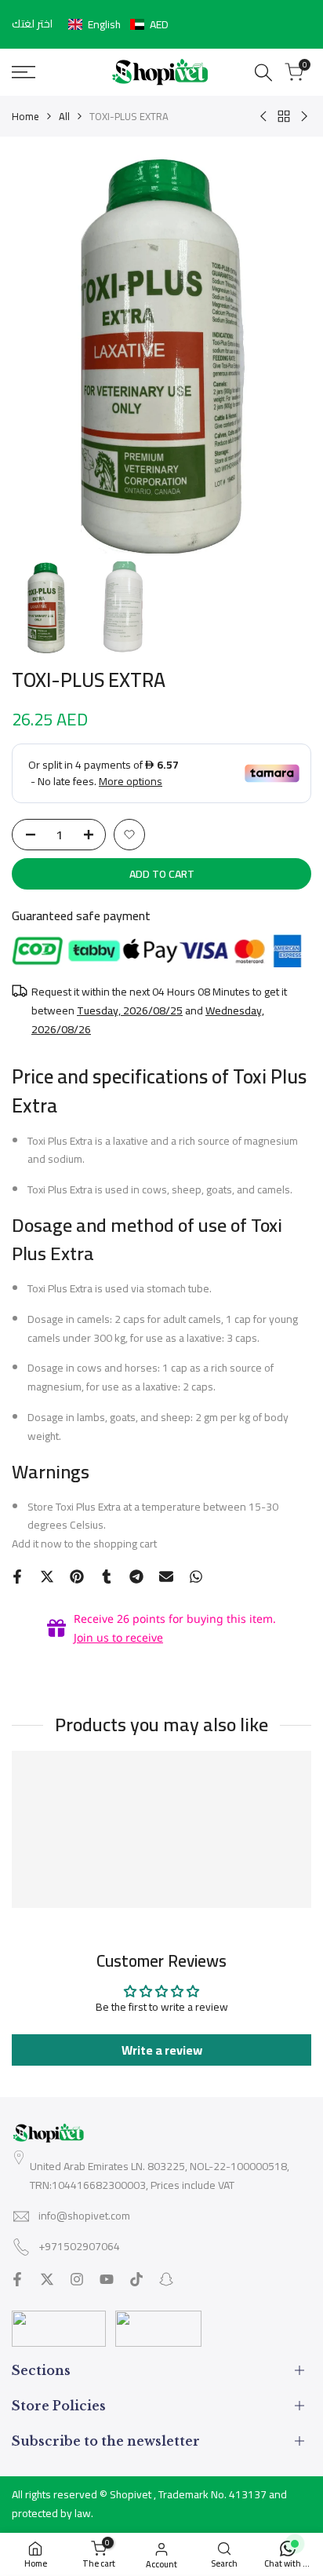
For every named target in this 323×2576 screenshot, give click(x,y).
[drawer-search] (263, 73)
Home (25, 116)
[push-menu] (24, 72)
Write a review (162, 2050)
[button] (118, 24)
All (64, 116)
